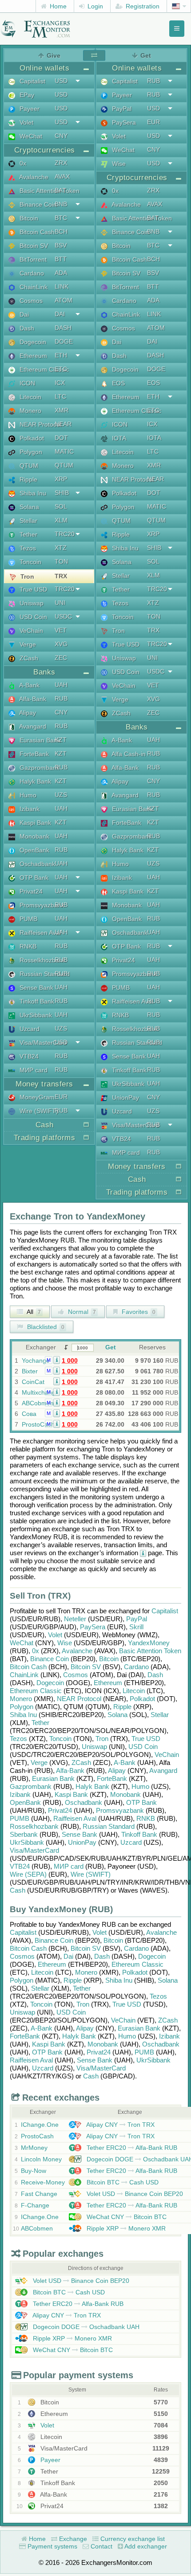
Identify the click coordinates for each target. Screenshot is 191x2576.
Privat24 (30, 891)
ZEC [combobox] (61, 658)
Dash (26, 328)
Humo (27, 795)
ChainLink (33, 287)
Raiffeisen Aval (39, 933)
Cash (18, 1890)
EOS (117, 383)
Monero (30, 411)
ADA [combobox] (61, 273)
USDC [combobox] (63, 616)
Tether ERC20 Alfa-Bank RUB (131, 2148)
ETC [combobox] (61, 369)
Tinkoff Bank (36, 1001)
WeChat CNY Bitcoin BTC (126, 2217)
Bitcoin (28, 218)
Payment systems (52, 2546)
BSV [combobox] (61, 245)
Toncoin (30, 562)
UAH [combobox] (61, 685)
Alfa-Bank (32, 699)
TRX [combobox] (61, 576)
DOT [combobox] (61, 438)
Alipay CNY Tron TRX (120, 2125)
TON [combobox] (61, 561)
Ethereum (32, 356)
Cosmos (30, 301)
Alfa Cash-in (128, 754)
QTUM (28, 466)
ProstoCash (38, 1424)
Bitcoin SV (33, 246)
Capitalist (32, 81)
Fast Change (39, 2194)
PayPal (121, 109)
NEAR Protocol (40, 424)
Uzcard (29, 1029)
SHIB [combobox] (62, 493)
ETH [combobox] (61, 355)
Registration (142, 6)
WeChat (30, 136)
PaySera (123, 122)
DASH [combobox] (63, 328)
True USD (32, 589)
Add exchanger (145, 2546)
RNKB (27, 946)
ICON (26, 383)
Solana (28, 507)
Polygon (30, 452)
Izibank (29, 809)
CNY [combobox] (61, 136)
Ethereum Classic (43, 369)
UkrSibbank (35, 1015)
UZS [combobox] (61, 795)
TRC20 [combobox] (65, 534)
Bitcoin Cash (36, 232)
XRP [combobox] (61, 479)
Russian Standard (44, 974)
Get (111, 1347)
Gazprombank (39, 768)
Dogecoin (32, 342)
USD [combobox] (61, 81)
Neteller (75, 1619)
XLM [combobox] (61, 520)
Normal (81, 1312)
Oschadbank (36, 864)
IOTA (118, 438)
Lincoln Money (41, 2159)
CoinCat (33, 1382)
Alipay (27, 713)
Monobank (34, 836)
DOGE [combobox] (64, 341)
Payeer (29, 109)
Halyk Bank (34, 781)
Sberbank (24, 1834)
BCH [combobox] (61, 231)
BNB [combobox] (61, 204)
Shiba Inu (32, 493)
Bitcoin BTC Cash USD (122, 2182)
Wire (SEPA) (28, 1874)
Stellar (28, 521)
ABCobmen (38, 1403)
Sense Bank (36, 988)
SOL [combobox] (61, 506)
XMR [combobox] (62, 410)
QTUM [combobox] (64, 465)
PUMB (28, 919)
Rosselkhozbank (42, 960)
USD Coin (32, 617)
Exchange (72, 2539)
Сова (29, 1414)
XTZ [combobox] (61, 548)
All (33, 1312)
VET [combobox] (61, 630)
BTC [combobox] (61, 218)
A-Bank (29, 685)
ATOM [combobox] (64, 300)
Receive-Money (43, 2182)
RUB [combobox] (61, 698)
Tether (28, 534)
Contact (101, 2546)
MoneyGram (36, 1097)
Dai (23, 314)
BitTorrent (32, 259)
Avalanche (33, 177)
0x (22, 163)
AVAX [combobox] (62, 176)
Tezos (27, 548)
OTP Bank (33, 878)
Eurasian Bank (39, 740)
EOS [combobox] (153, 383)
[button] (57, 1360)
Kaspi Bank (34, 823)
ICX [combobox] (60, 383)
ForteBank (33, 754)
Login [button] (94, 6)
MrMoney (34, 2148)
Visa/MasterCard (42, 1043)
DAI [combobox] (60, 314)
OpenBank (34, 850)
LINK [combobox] (62, 286)
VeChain (30, 631)
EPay (26, 95)
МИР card (33, 1070)
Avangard (32, 726)
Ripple (28, 479)
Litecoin (30, 397)
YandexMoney (149, 1643)
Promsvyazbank (41, 905)
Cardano (31, 273)
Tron (26, 576)
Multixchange (40, 1392)
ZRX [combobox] (61, 163)
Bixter (30, 1371)
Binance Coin (37, 204)
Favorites (138, 1312)
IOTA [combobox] (154, 438)
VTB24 (28, 1056)
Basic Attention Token (49, 191)
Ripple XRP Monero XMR (125, 2228)
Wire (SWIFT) (38, 1111)
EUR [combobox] (61, 1097)
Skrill (136, 1627)
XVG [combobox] (61, 644)
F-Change (35, 2205)
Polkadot (31, 438)
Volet (26, 122)
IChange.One (40, 2125)
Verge (27, 644)
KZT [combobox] (61, 740)
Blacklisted (45, 1327)
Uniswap (31, 603)
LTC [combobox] (60, 396)
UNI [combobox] (60, 603)
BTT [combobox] (61, 259)
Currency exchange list (132, 2539)
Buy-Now (34, 2171)
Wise (118, 164)
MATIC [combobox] (64, 451)
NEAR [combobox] (63, 424)
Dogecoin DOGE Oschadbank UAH (85, 2327)
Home (57, 6)
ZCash (28, 658)
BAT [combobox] (60, 190)
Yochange (36, 1361)
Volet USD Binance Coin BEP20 (134, 2194)
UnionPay (125, 1098)
